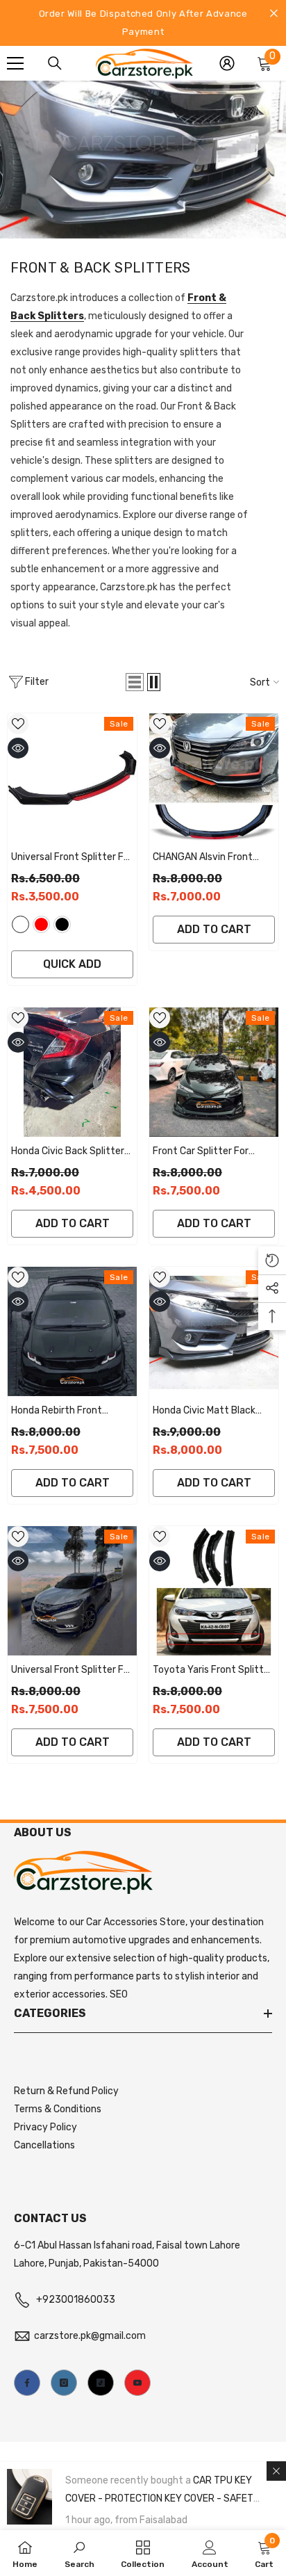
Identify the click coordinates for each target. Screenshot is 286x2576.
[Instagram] (64, 2383)
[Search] (55, 63)
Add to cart (214, 929)
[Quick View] (18, 748)
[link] (79, 2553)
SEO (119, 1994)
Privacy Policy (45, 2127)
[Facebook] (27, 2383)
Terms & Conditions (58, 2109)
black (62, 924)
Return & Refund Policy (66, 2091)
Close (274, 14)
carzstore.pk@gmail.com (90, 2336)
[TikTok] (101, 2383)
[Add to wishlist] (18, 724)
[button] (135, 682)
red (41, 924)
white (20, 924)
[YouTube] (137, 2383)
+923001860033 (76, 2300)
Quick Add (72, 964)
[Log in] (227, 63)
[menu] (15, 63)
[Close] (276, 2471)
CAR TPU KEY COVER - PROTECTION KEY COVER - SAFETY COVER (162, 2498)
